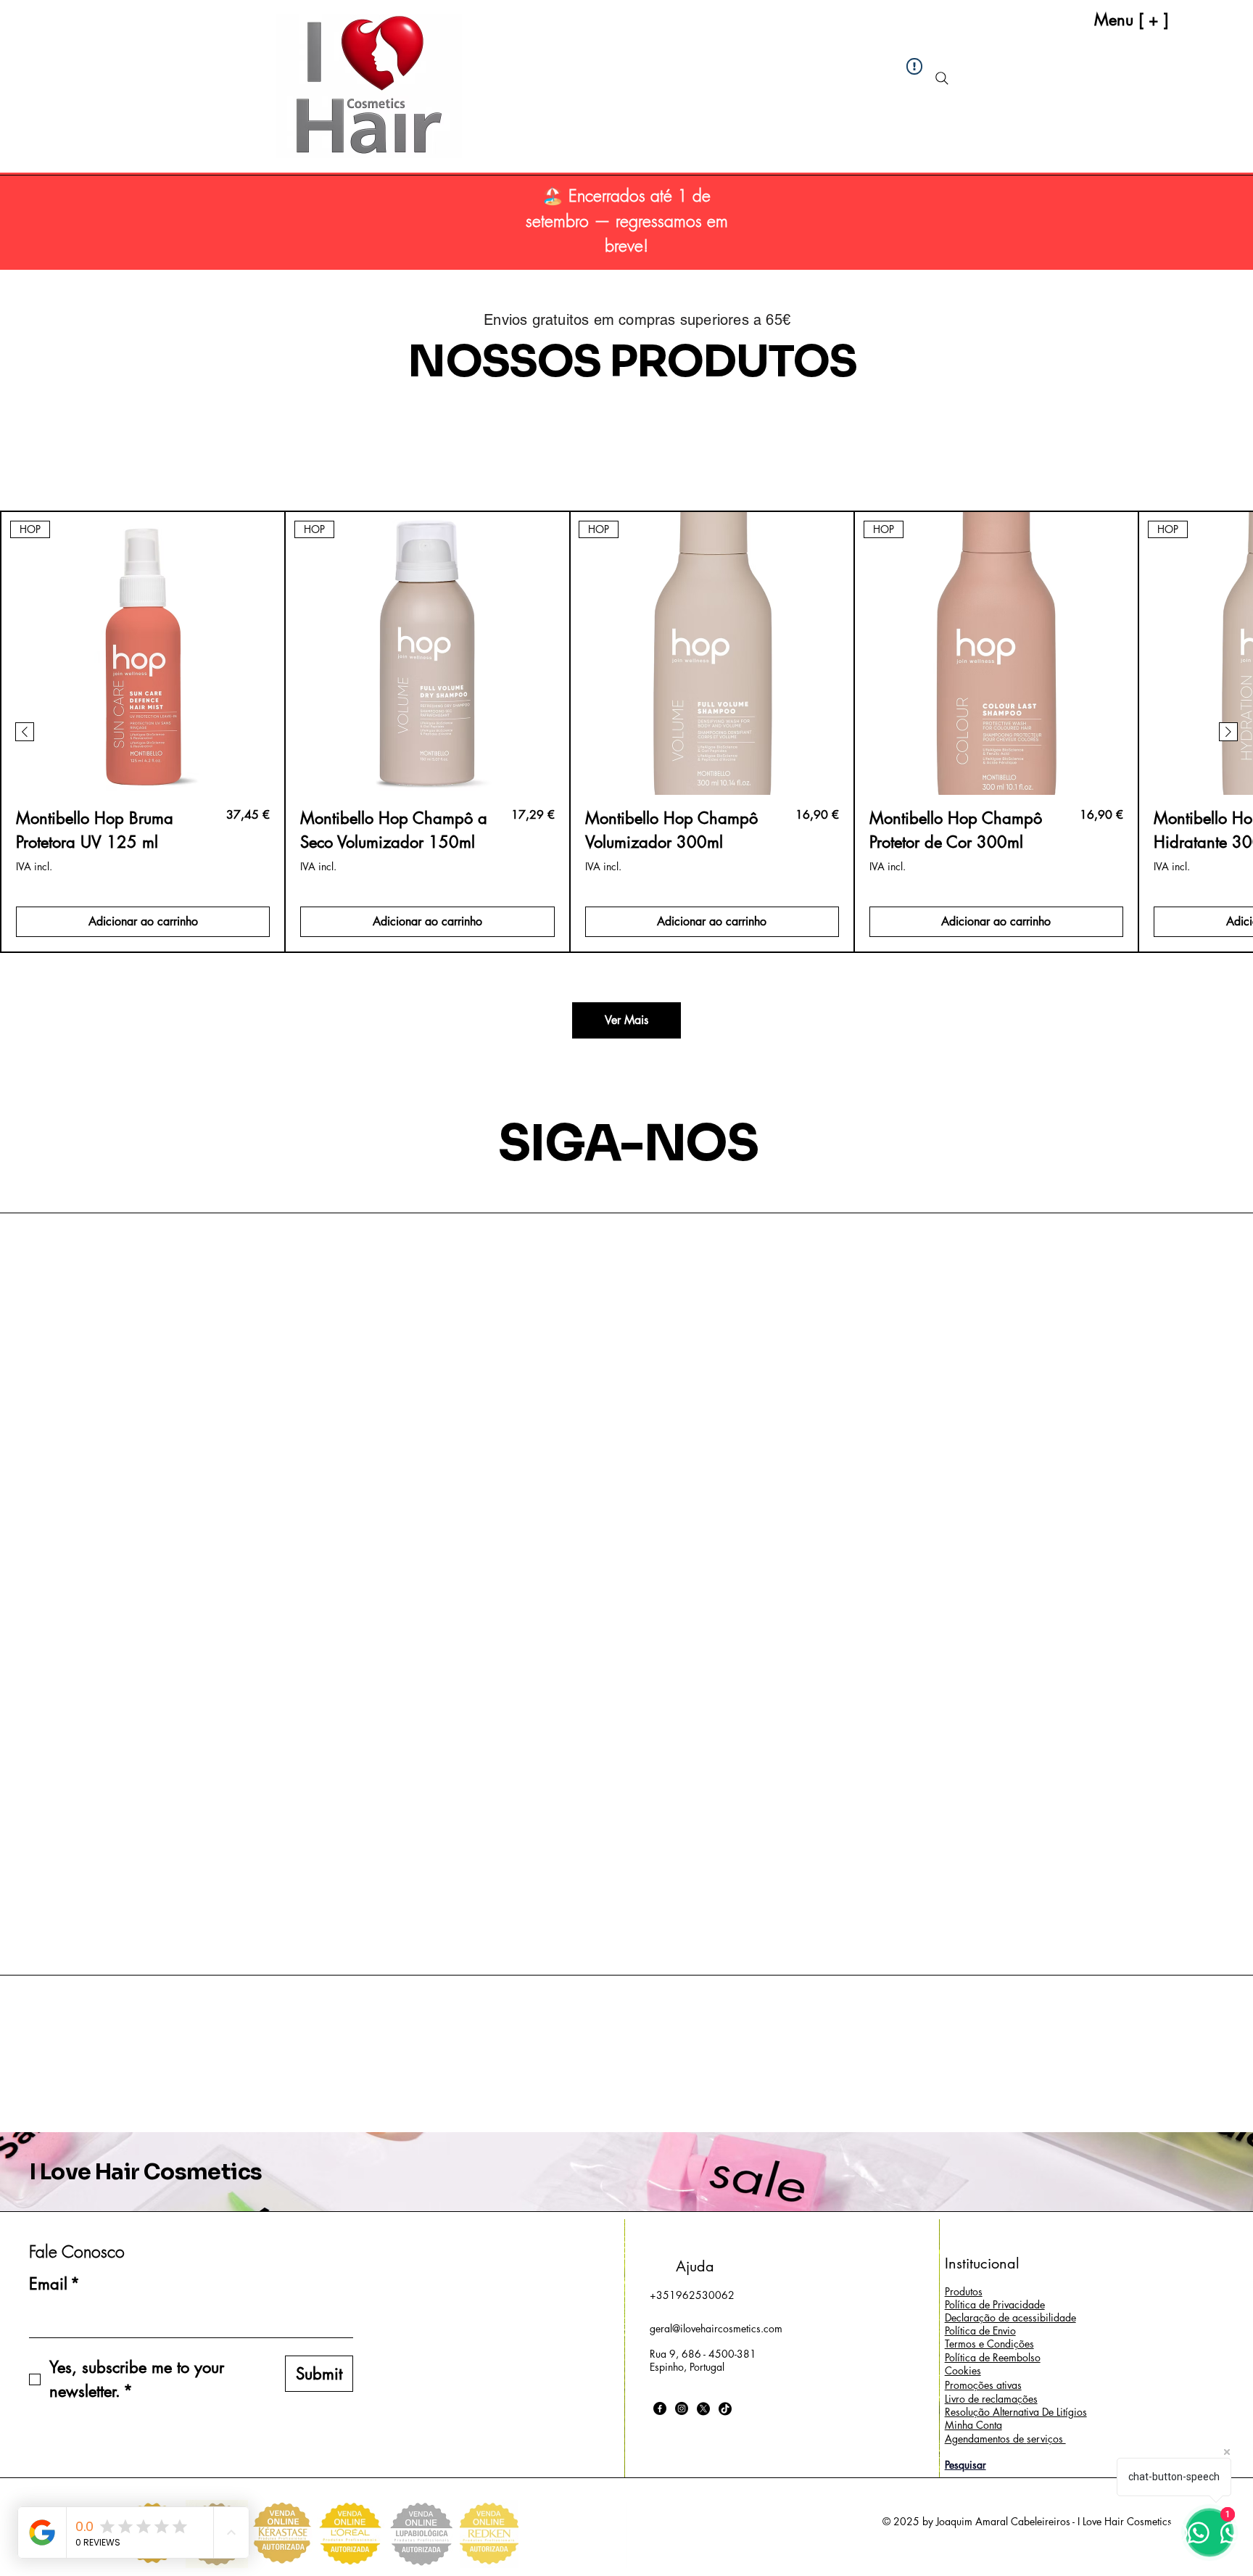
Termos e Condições (989, 2344)
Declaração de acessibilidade (1010, 2317)
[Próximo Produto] (1228, 732)
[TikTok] (725, 2408)
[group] (626, 731)
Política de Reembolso (993, 2357)
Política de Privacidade (995, 2304)
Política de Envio (980, 2331)
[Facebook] (660, 2408)
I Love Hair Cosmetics (145, 2172)
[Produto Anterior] (25, 732)
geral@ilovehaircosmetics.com (716, 2328)
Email (54, 2284)
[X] (703, 2408)
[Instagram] (682, 2408)
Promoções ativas (983, 2385)
